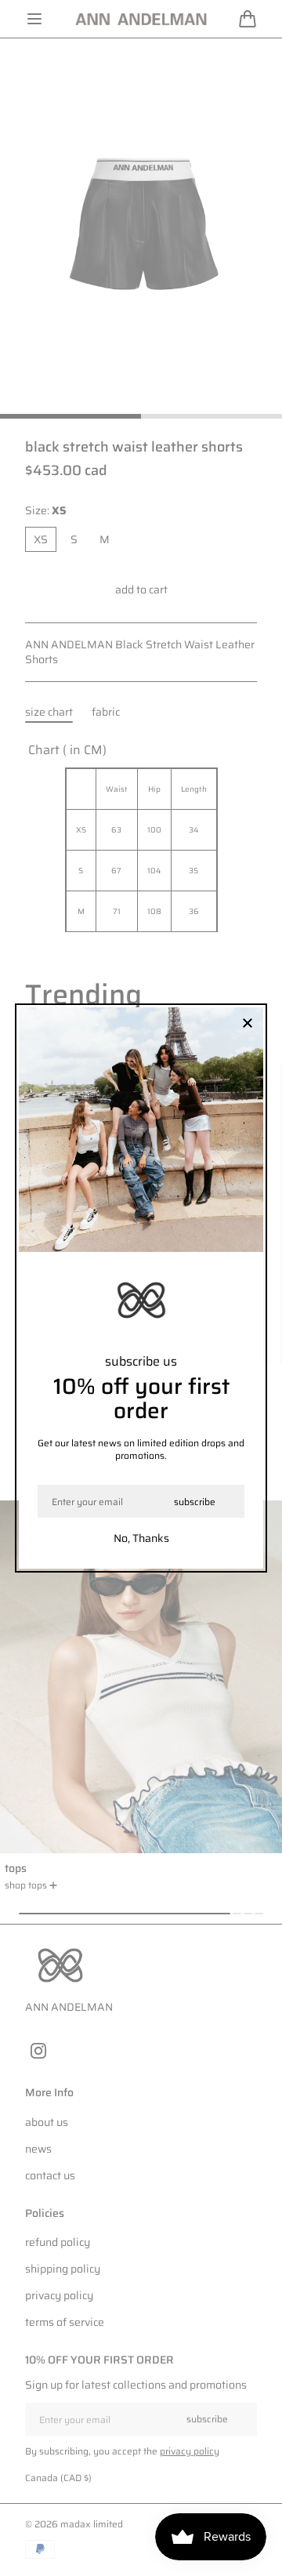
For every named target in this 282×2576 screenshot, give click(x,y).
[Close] (248, 1024)
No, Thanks (141, 1538)
